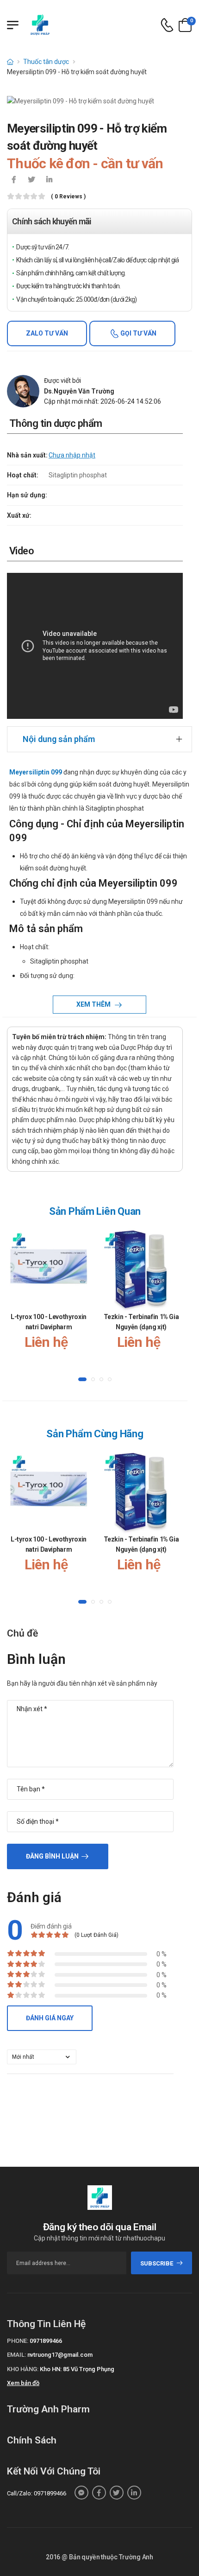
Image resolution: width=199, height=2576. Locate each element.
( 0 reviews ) (68, 197)
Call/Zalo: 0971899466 (37, 2493)
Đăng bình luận (52, 1856)
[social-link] (81, 2493)
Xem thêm (94, 1004)
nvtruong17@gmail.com (60, 2355)
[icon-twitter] (31, 180)
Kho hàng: (23, 2369)
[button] (82, 1379)
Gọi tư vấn (138, 333)
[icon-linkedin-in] (49, 180)
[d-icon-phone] (167, 25)
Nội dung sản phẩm (59, 739)
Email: (16, 2355)
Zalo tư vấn (47, 333)
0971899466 (46, 2341)
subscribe (157, 2263)
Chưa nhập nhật (72, 455)
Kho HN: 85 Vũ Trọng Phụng (77, 2369)
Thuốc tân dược (46, 62)
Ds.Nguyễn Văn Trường (79, 391)
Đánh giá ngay (50, 2018)
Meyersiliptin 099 (36, 772)
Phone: (18, 2341)
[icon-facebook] (14, 180)
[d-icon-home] (10, 62)
